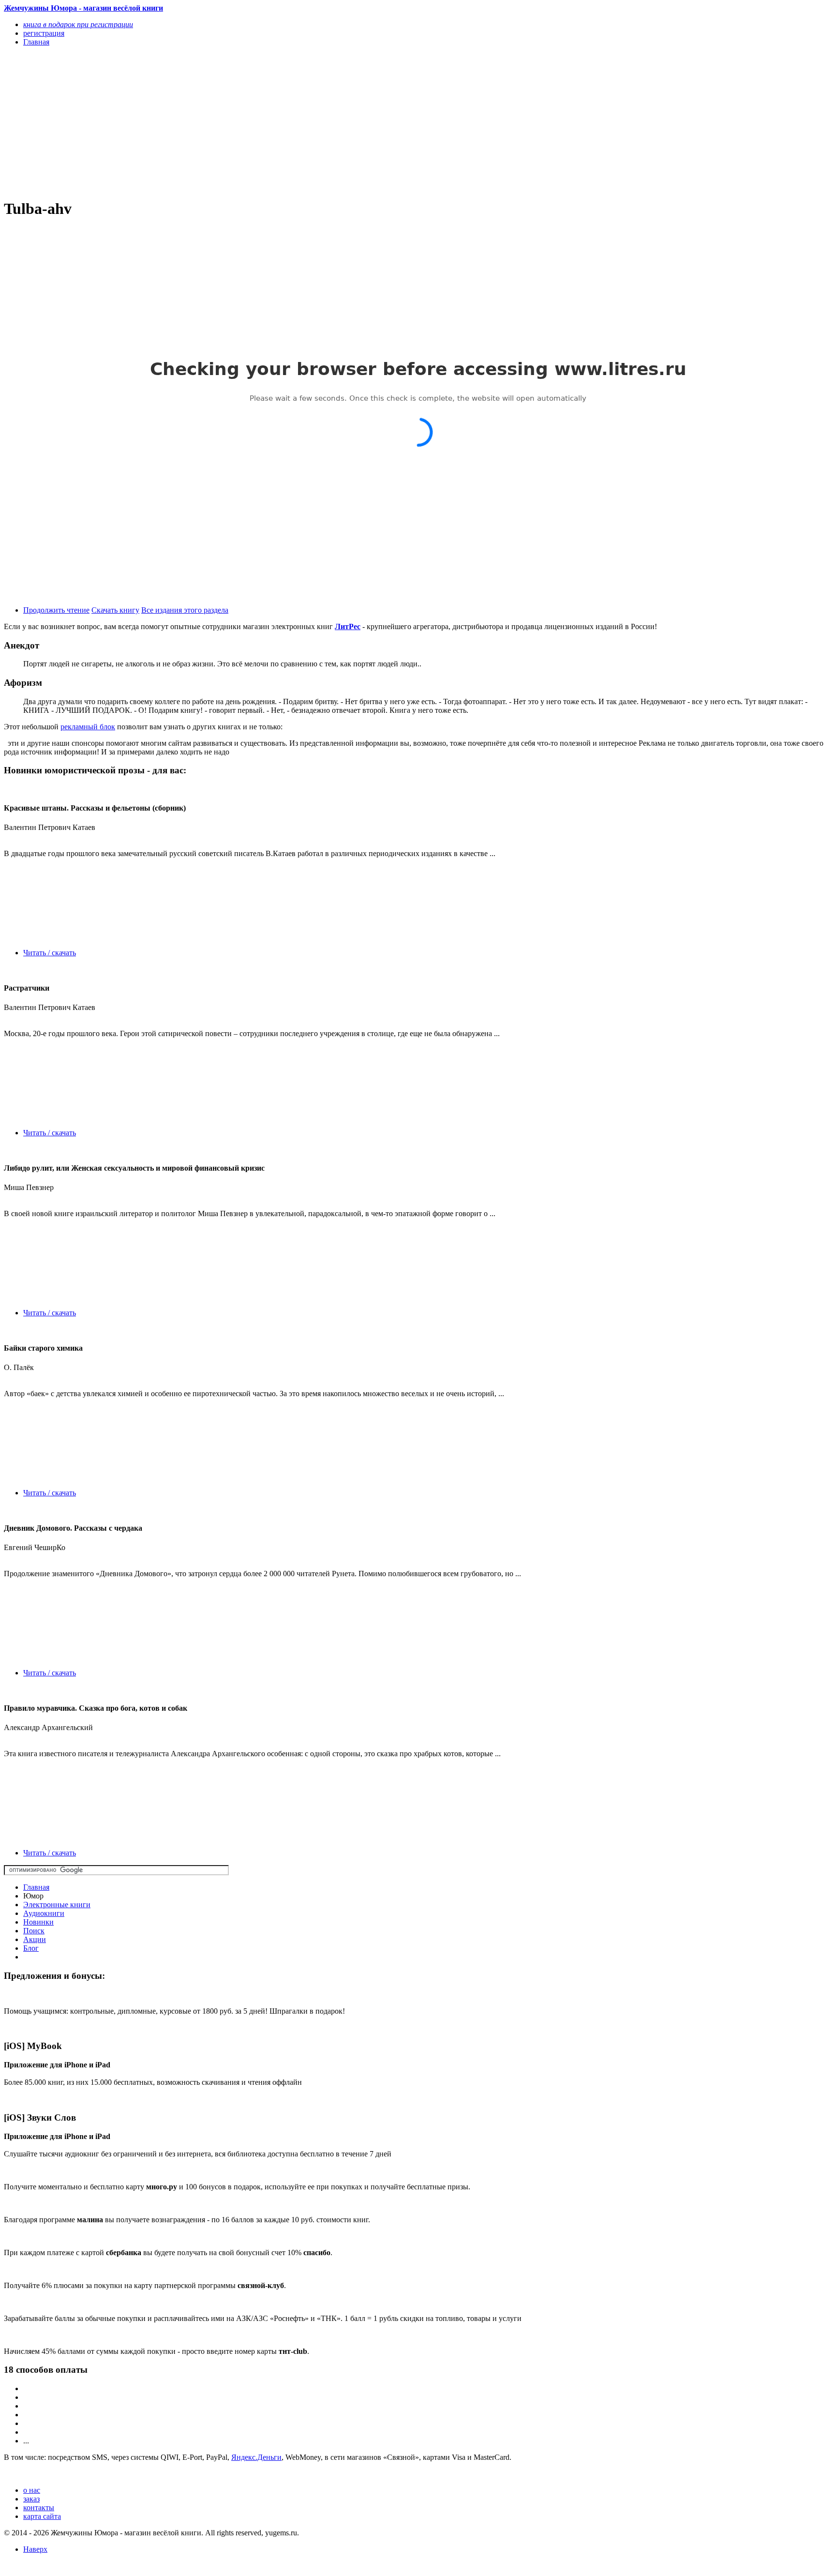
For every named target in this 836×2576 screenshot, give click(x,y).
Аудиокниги (44, 1913)
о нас (32, 2490)
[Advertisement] (294, 122)
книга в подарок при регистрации (78, 24)
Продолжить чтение (56, 610)
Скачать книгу (115, 610)
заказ (31, 2499)
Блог (31, 1948)
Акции (35, 1939)
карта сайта (42, 2516)
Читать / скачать (50, 953)
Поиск (34, 1931)
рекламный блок (88, 727)
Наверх (35, 2549)
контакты (39, 2508)
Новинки (38, 1922)
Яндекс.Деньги (256, 2457)
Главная (36, 1887)
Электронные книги (57, 1905)
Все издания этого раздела (185, 610)
